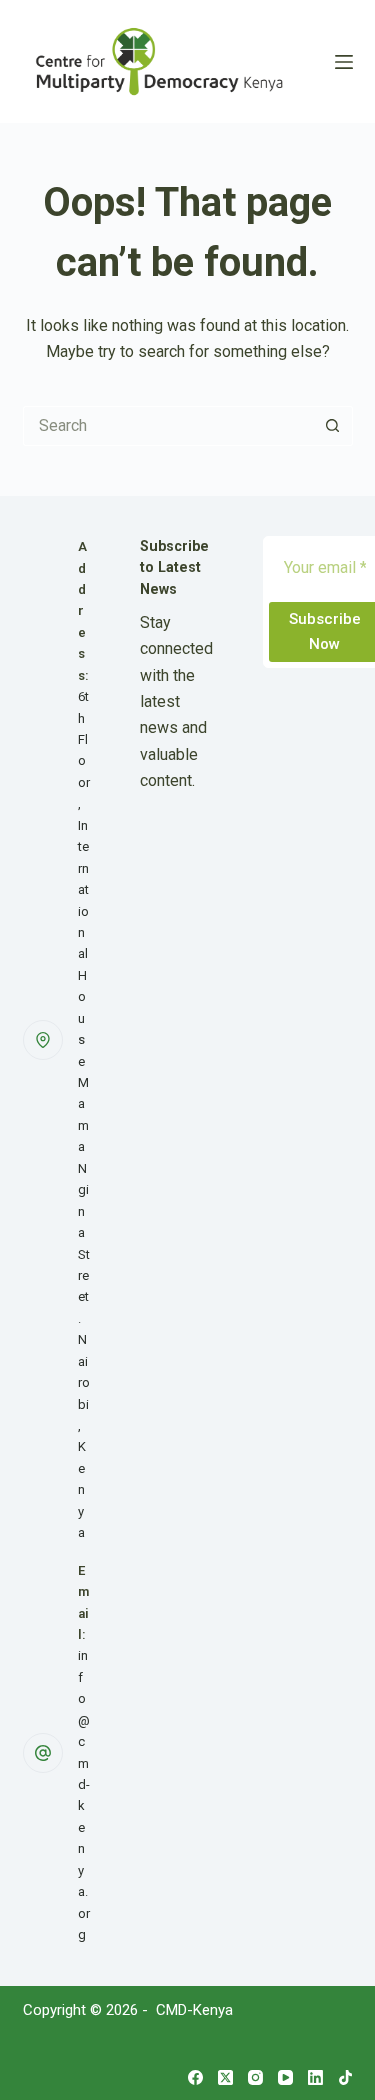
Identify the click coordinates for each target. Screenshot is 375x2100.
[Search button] (333, 426)
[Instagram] (255, 2077)
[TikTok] (345, 2077)
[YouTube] (285, 2077)
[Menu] (344, 62)
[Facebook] (195, 2077)
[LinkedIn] (315, 2077)
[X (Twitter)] (225, 2077)
